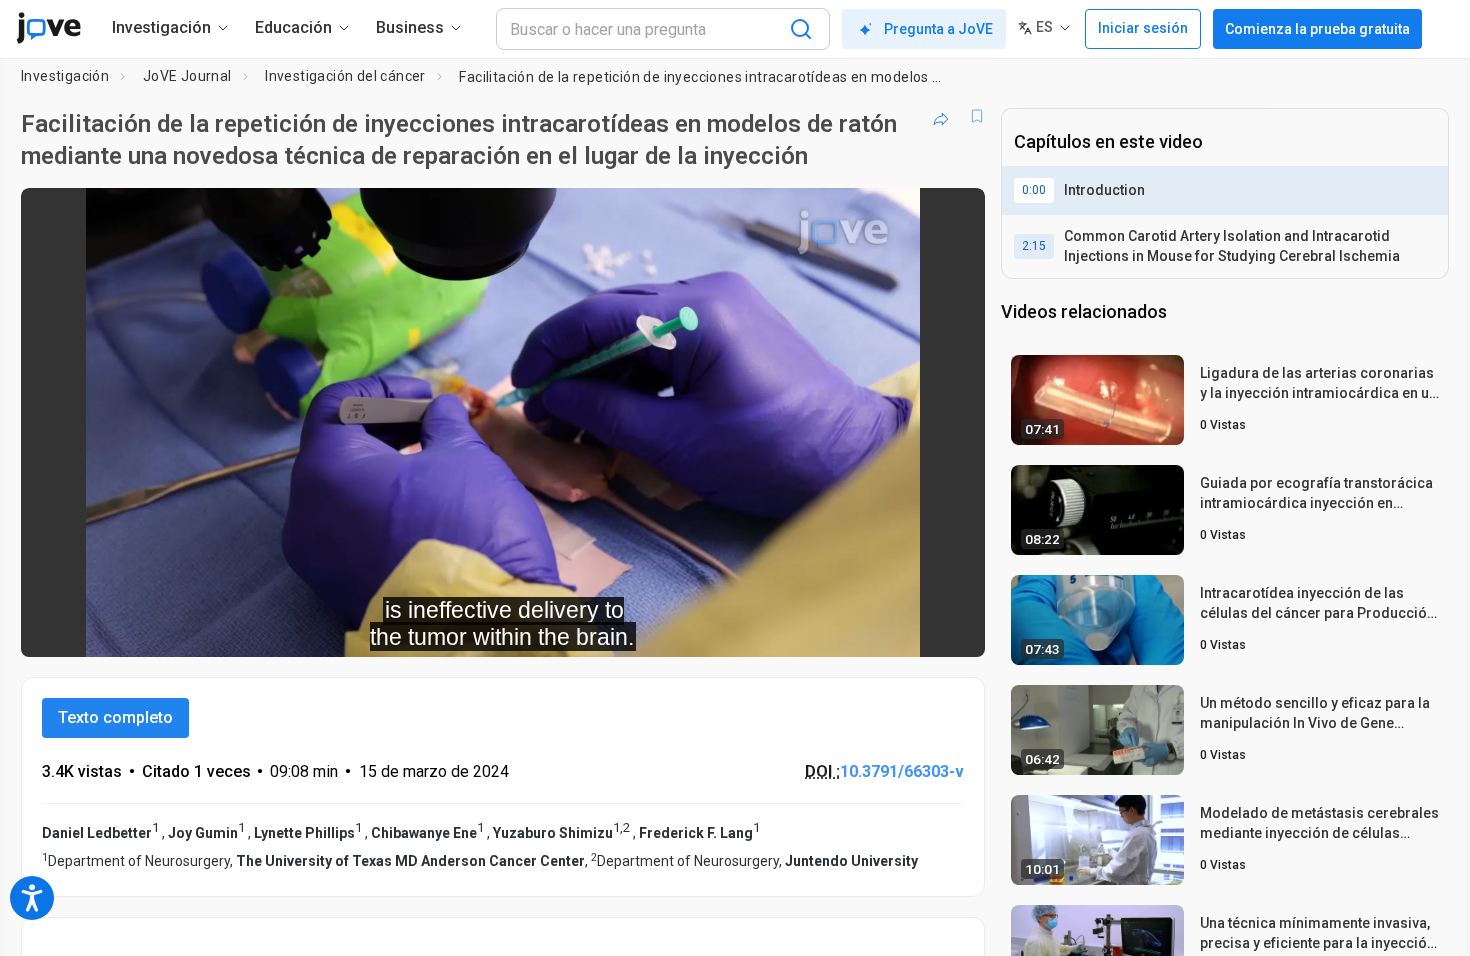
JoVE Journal (187, 76)
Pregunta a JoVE (938, 29)
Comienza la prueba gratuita (1317, 29)
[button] (953, 216)
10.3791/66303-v (902, 771)
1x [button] (866, 628)
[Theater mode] (953, 628)
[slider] (393, 628)
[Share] (941, 116)
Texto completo (115, 717)
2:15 (1034, 246)
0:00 (1034, 190)
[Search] (801, 29)
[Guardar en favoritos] (977, 116)
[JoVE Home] (48, 28)
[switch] (751, 628)
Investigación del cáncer (345, 76)
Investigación (65, 76)
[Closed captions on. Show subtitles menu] (907, 628)
